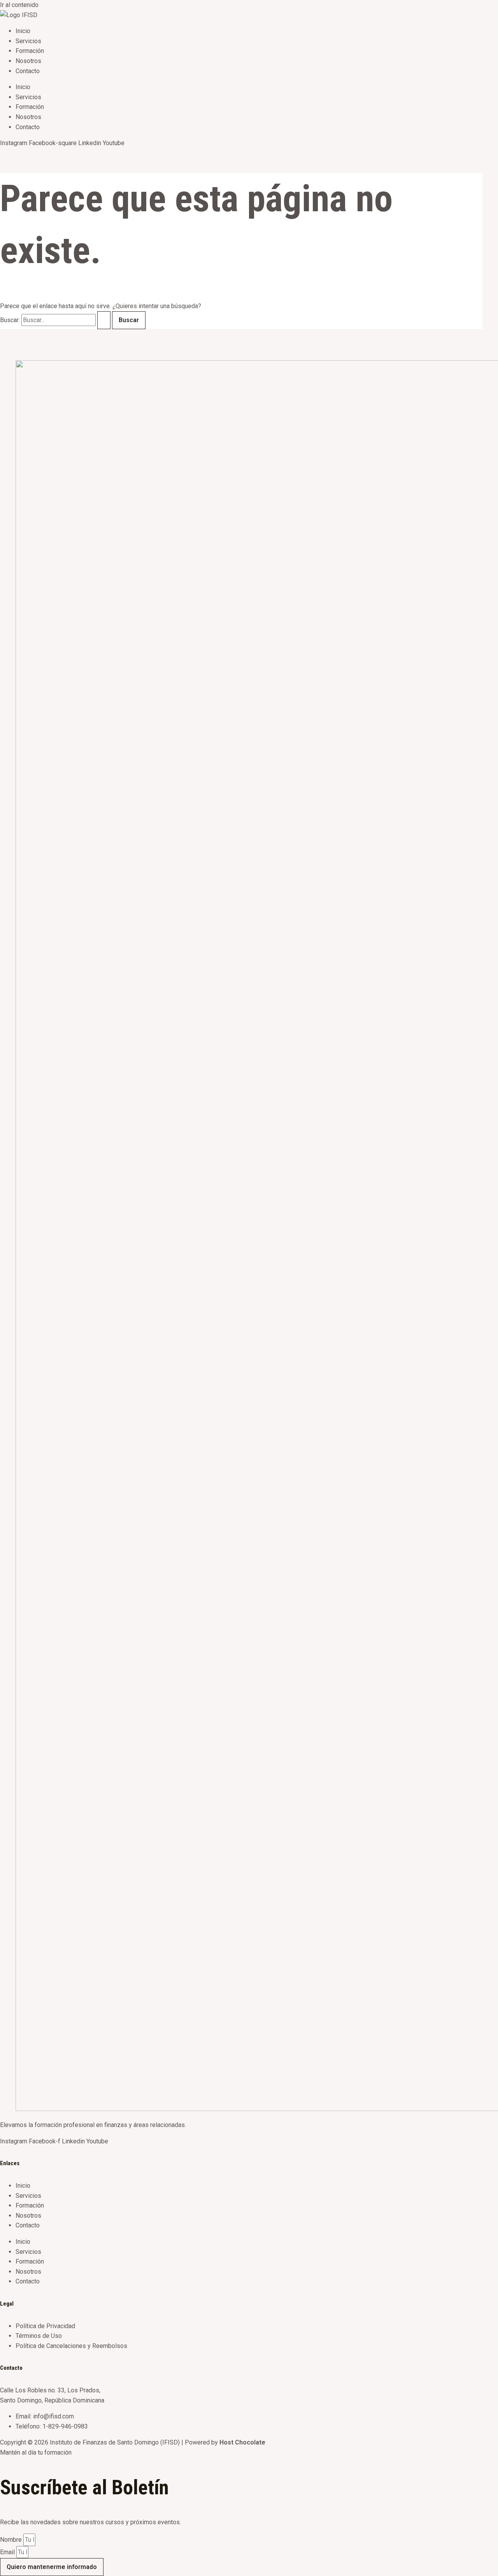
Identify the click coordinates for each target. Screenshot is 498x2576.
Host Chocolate (242, 2442)
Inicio (23, 31)
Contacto (28, 71)
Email (8, 2552)
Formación (30, 51)
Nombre (12, 2540)
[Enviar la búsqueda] (104, 320)
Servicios (28, 41)
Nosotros (28, 61)
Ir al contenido (19, 5)
